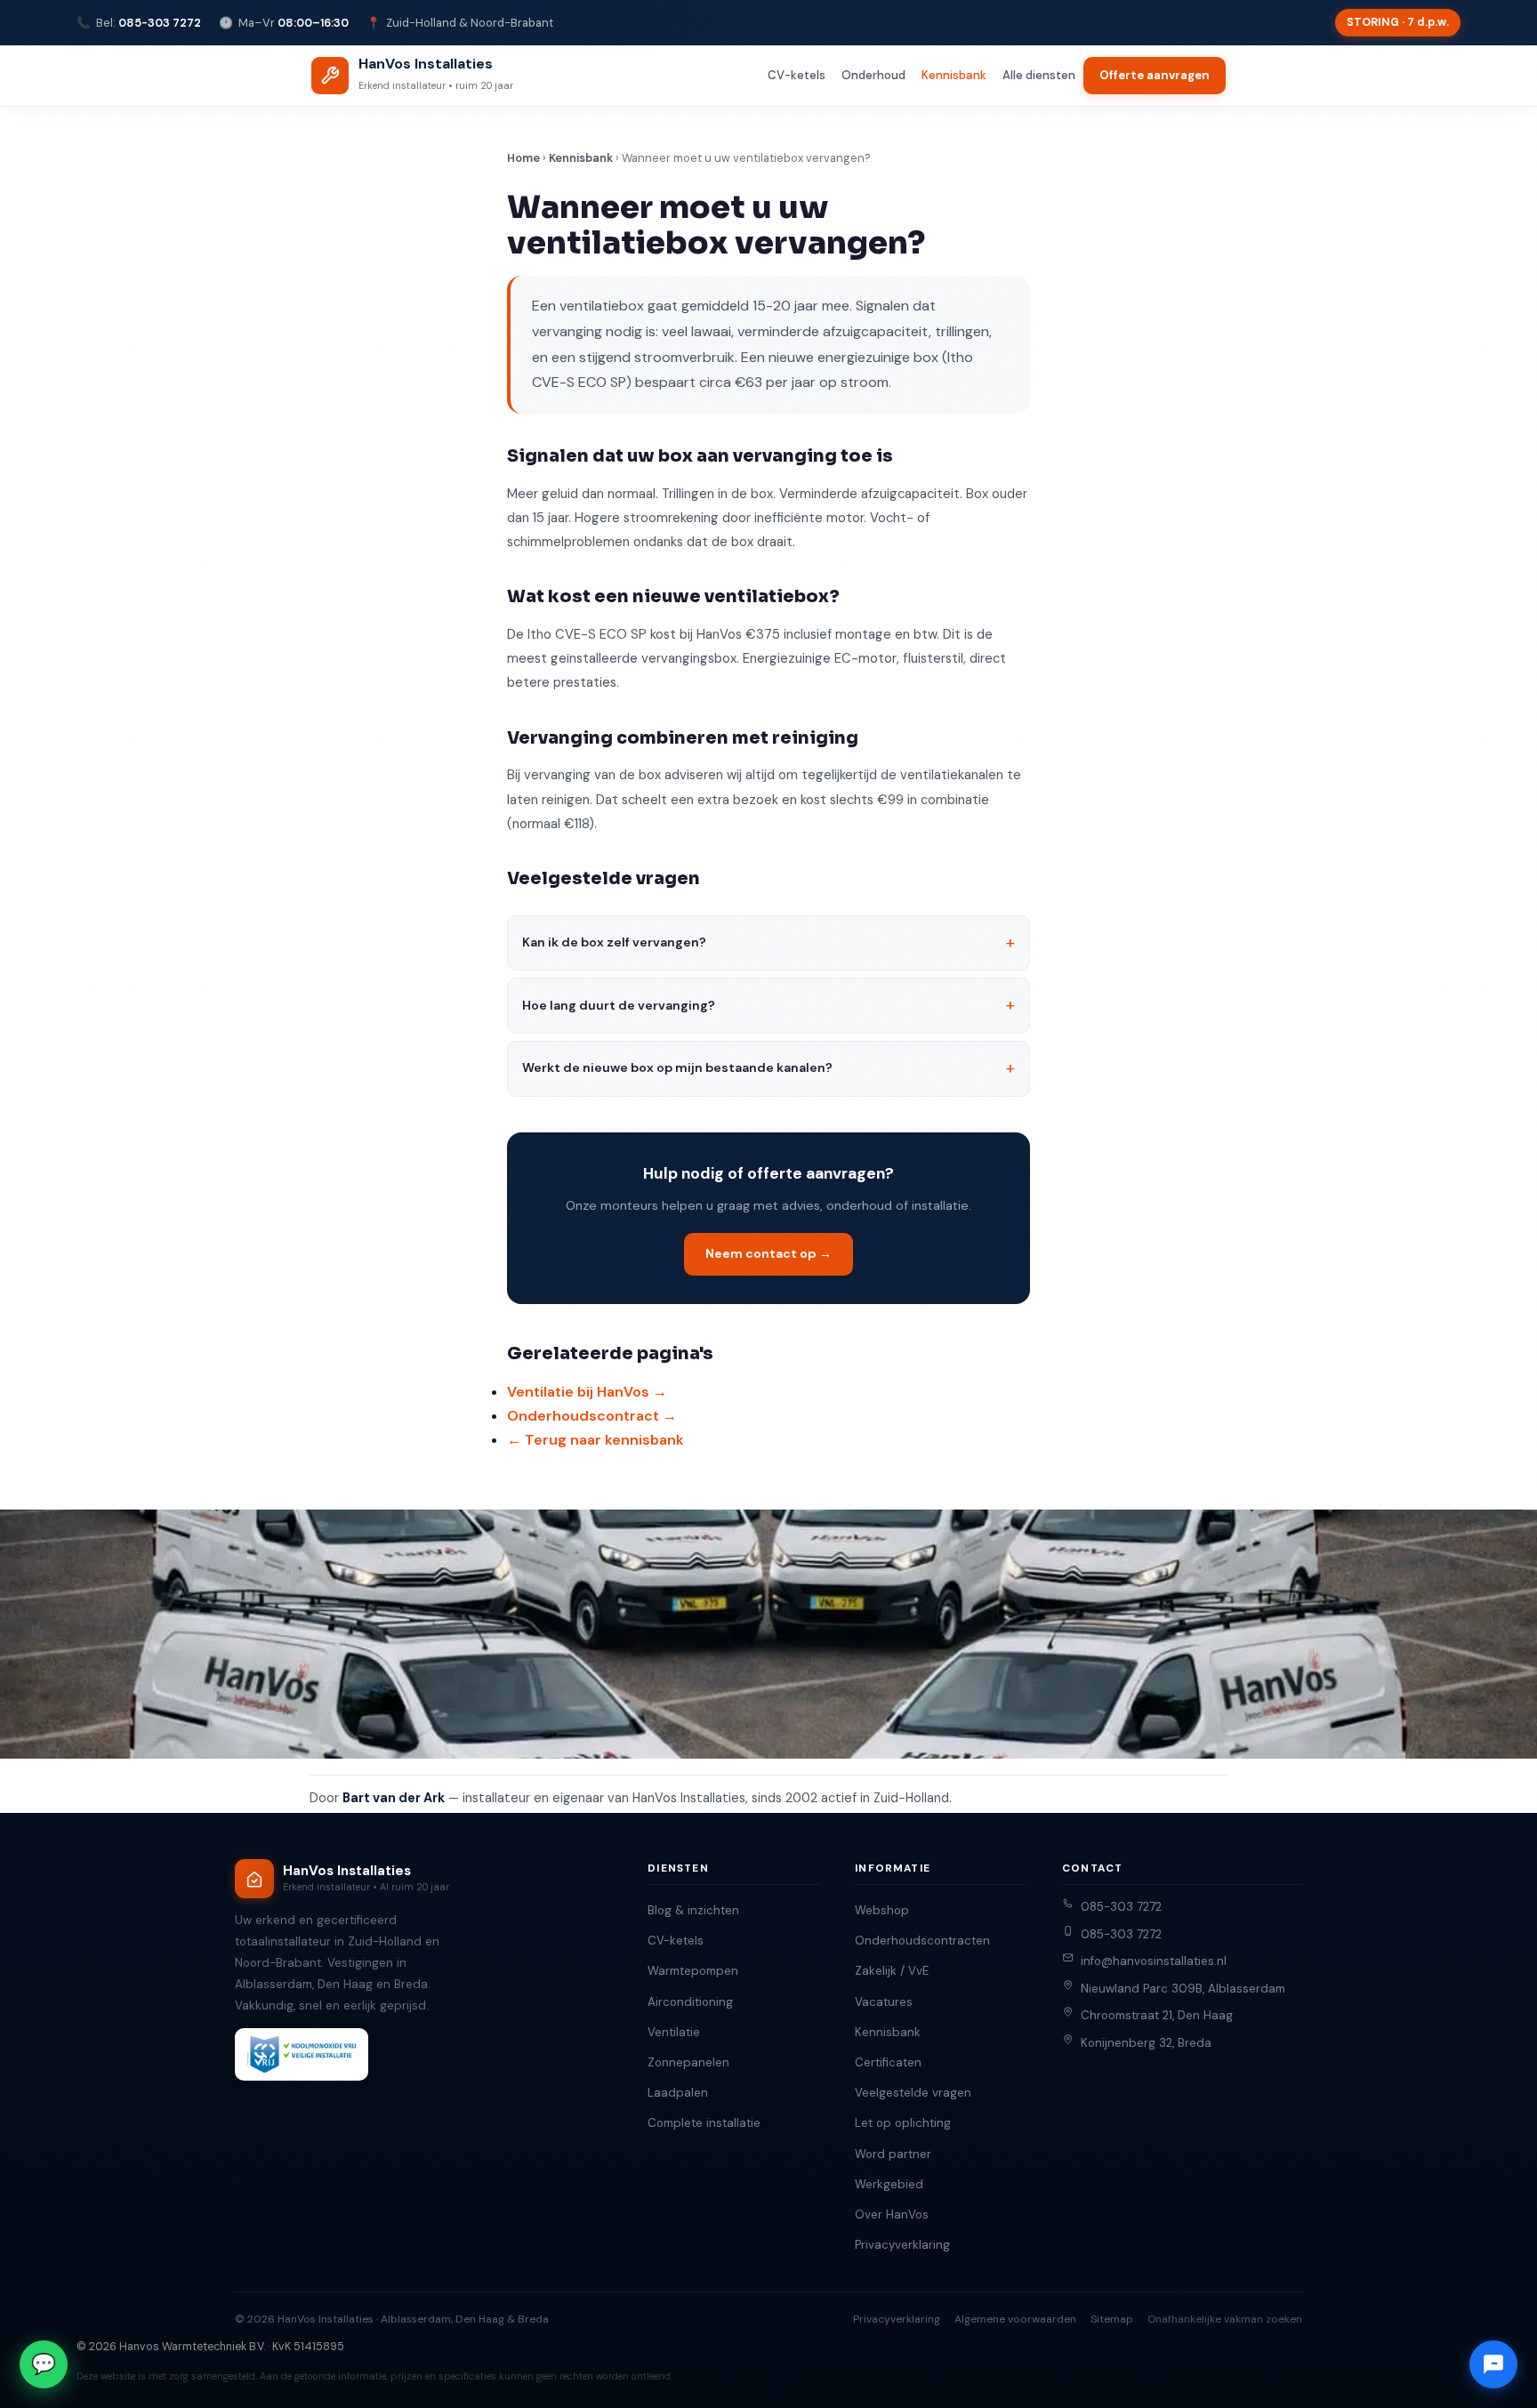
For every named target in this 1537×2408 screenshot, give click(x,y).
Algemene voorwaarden (1015, 2319)
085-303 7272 (160, 23)
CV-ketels (797, 75)
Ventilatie (674, 2032)
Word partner (893, 2154)
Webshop (882, 1910)
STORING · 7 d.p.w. (1398, 22)
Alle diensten (1039, 75)
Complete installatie (704, 2123)
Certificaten (888, 2062)
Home (523, 158)
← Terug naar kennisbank (595, 1440)
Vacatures (884, 2002)
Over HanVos (892, 2215)
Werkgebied (889, 2184)
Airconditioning (690, 2002)
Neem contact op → (768, 1253)
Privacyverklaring (902, 2245)
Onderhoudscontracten (922, 1941)
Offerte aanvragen (1155, 75)
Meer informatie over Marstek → (1306, 2364)
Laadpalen (678, 2093)
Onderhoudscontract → (592, 1416)
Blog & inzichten (693, 1910)
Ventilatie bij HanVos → (587, 1392)
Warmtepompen (693, 1971)
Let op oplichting (903, 2123)
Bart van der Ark (394, 1798)
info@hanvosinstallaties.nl (1154, 1961)
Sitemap (1112, 2319)
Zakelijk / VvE (892, 1971)
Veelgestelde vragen (913, 2093)
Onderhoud (873, 75)
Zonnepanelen (688, 2062)
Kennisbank (954, 75)
